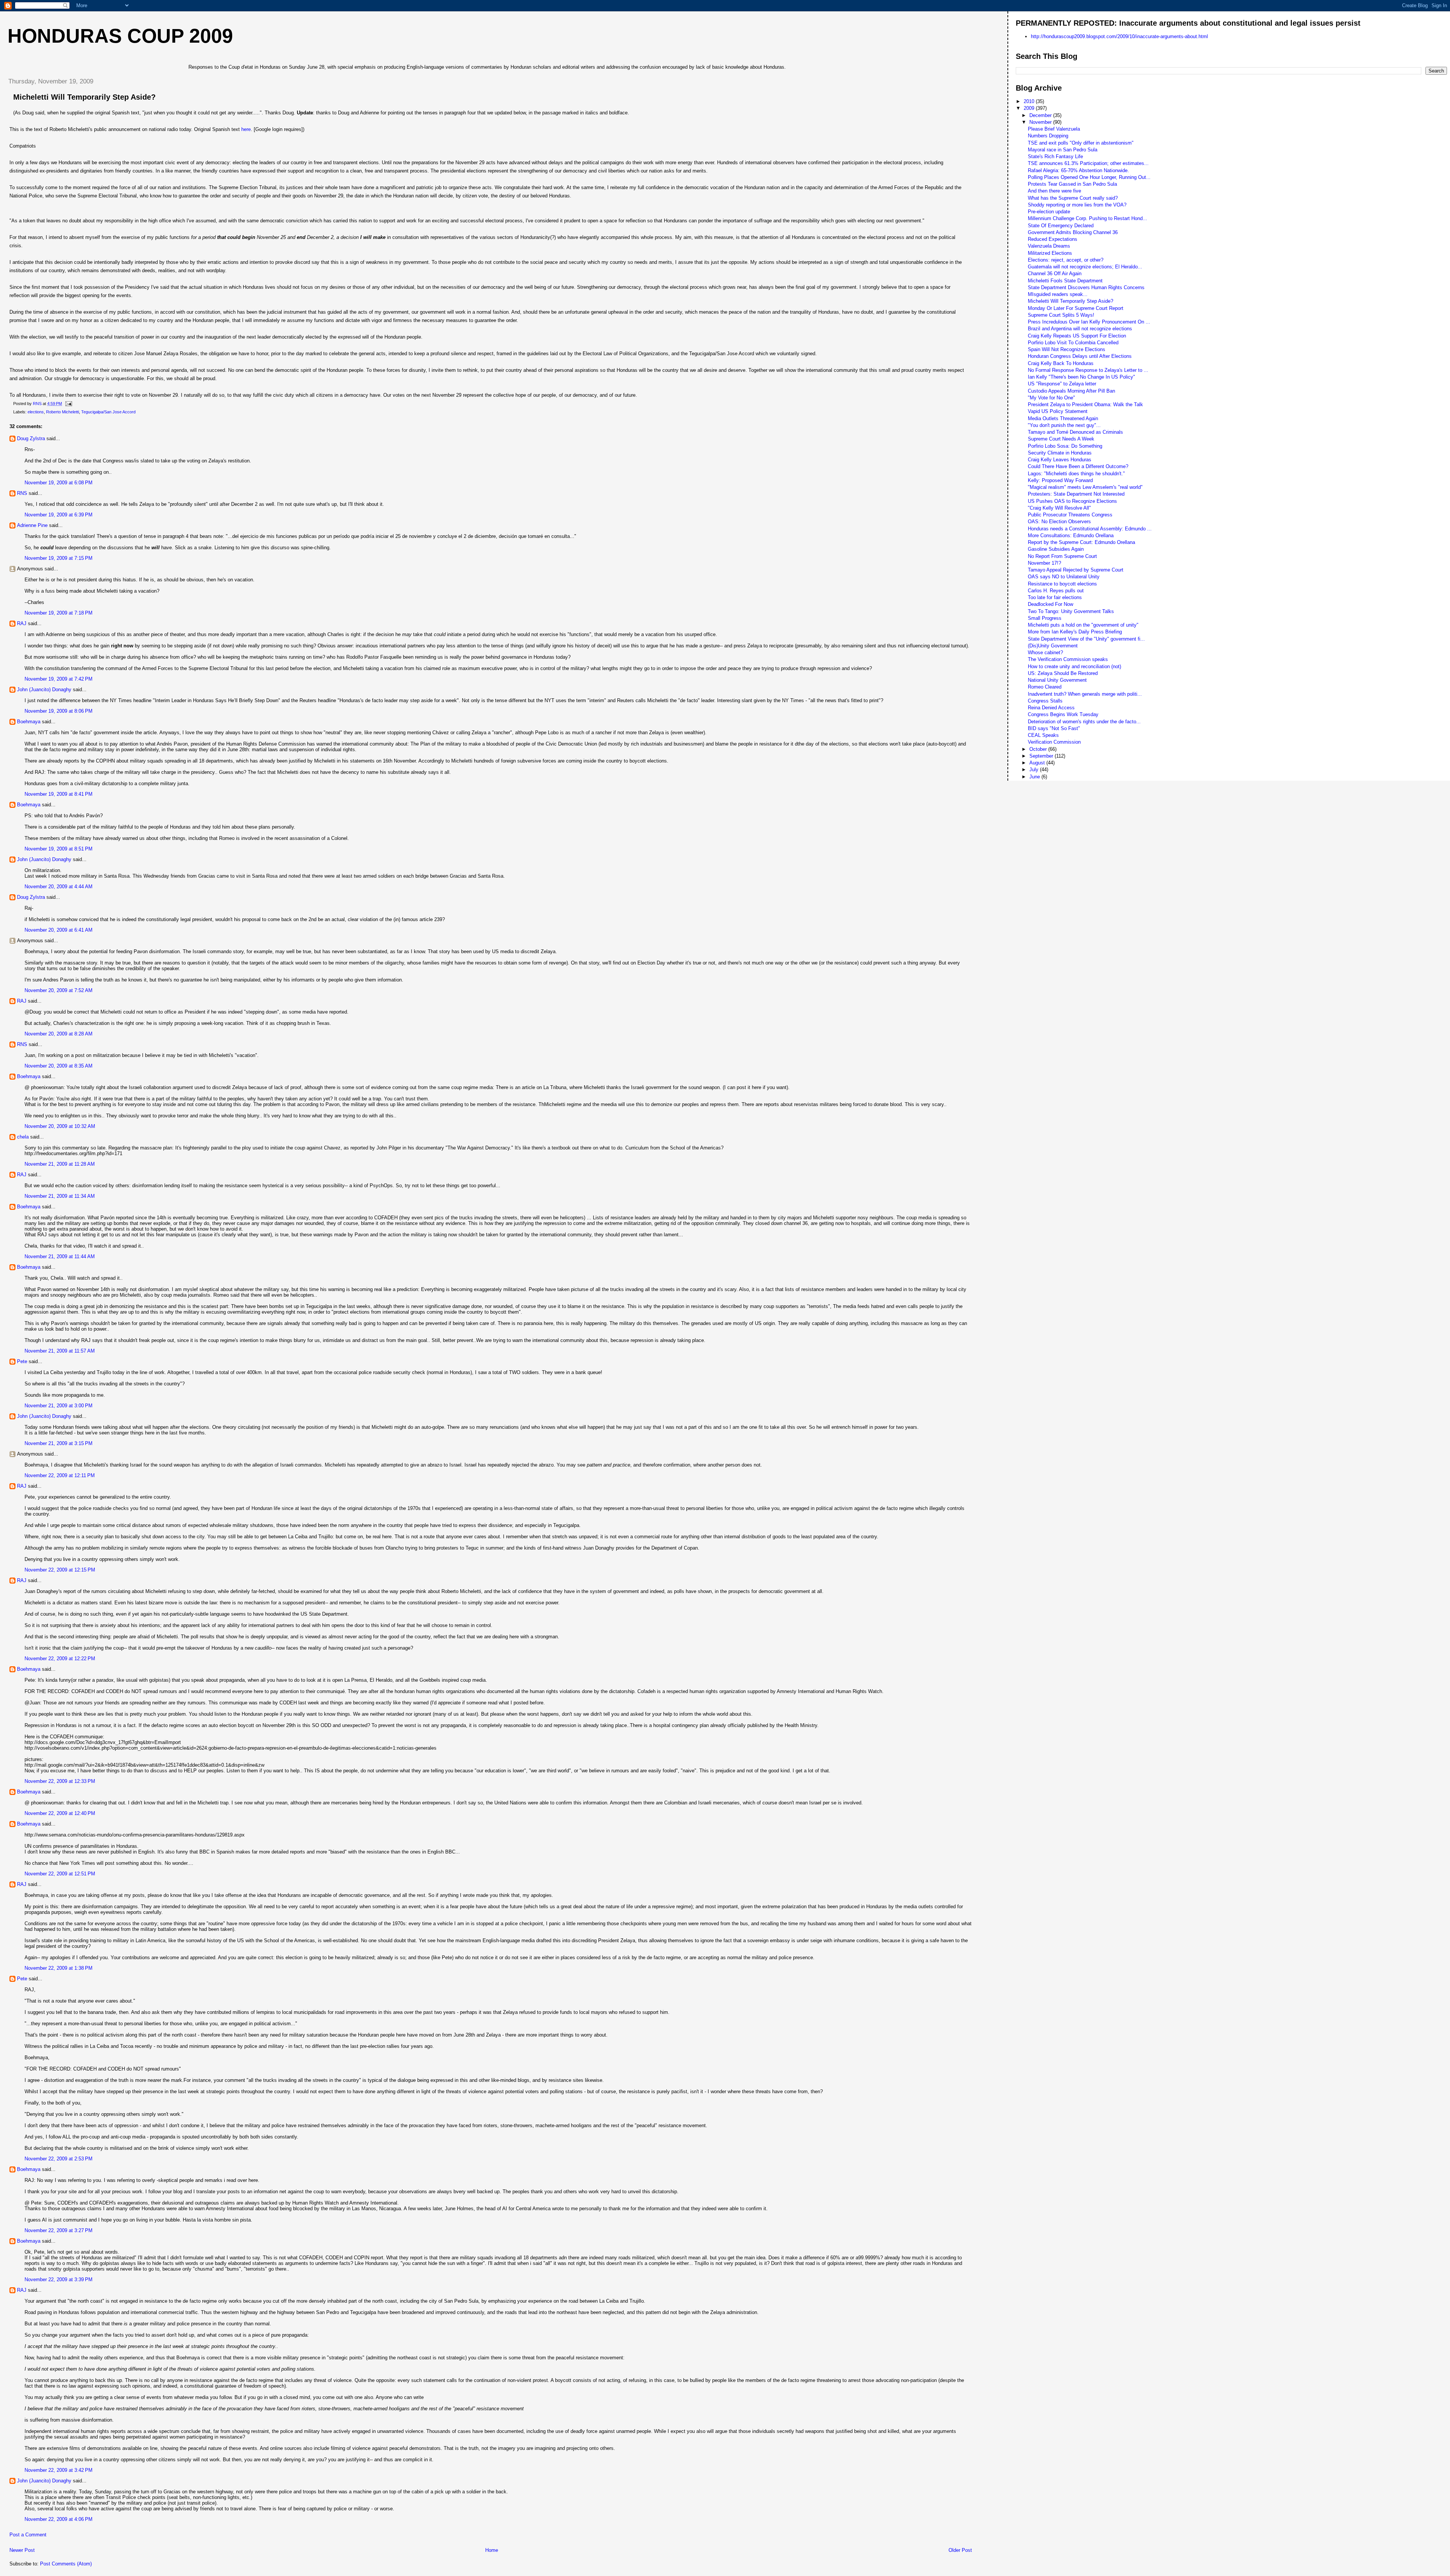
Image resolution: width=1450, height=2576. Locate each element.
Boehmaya (29, 722)
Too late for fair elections (1055, 597)
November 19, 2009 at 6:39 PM (59, 515)
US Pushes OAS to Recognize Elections (1072, 501)
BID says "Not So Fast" (1054, 728)
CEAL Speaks (1043, 735)
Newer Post (22, 2550)
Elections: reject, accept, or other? (1066, 260)
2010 (1030, 101)
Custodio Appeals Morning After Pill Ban (1071, 391)
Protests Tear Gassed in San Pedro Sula (1072, 184)
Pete (22, 1361)
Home (492, 2550)
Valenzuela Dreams (1049, 246)
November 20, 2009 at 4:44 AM (59, 887)
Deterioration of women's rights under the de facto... (1084, 722)
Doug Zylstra (31, 438)
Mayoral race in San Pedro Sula (1063, 150)
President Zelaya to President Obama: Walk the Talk (1085, 404)
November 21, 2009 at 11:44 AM (60, 1256)
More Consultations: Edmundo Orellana (1071, 535)
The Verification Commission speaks (1068, 659)
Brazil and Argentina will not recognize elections (1080, 329)
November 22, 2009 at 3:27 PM (59, 2230)
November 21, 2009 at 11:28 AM (60, 1164)
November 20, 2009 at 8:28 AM (59, 1034)
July (1035, 770)
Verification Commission (1054, 742)
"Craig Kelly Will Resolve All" (1059, 508)
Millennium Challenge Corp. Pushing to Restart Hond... (1087, 218)
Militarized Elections (1050, 253)
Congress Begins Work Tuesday (1063, 714)
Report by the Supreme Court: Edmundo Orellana (1081, 542)
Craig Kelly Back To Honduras (1061, 363)
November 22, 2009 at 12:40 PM (60, 1813)
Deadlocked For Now (1050, 604)
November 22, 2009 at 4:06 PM (59, 2519)
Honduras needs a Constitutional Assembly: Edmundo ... (1090, 529)
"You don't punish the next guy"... (1064, 425)
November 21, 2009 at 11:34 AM (60, 1196)
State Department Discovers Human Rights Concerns (1086, 287)
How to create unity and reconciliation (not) (1074, 666)
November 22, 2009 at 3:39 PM (59, 2279)
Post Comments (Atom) (66, 2564)
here (246, 129)
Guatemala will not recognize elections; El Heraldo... (1085, 267)
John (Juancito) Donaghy (44, 689)
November (1041, 122)
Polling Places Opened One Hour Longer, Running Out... (1089, 177)
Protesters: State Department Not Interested (1076, 494)
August (1038, 763)
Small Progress (1045, 618)
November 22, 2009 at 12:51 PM (60, 1874)
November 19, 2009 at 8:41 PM (59, 794)
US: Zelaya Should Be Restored (1063, 673)
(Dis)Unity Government (1053, 646)
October (1039, 749)
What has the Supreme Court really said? (1073, 198)
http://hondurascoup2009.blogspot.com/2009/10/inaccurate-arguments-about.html (1119, 36)
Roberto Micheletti (62, 412)
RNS (22, 493)
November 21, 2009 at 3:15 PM (59, 1443)
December (1041, 115)
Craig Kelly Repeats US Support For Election (1077, 336)
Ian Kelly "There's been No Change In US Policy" (1081, 377)
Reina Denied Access (1051, 708)
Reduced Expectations (1053, 239)
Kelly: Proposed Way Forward (1060, 480)
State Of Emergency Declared (1061, 226)
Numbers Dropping (1048, 136)
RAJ (22, 623)
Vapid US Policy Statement (1058, 411)
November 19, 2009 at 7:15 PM (59, 558)
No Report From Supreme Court (1062, 556)
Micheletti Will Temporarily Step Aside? (1071, 301)
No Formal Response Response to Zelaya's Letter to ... (1088, 370)
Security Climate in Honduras (1060, 453)
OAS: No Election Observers (1059, 522)
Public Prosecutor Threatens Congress (1070, 515)
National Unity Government (1057, 680)
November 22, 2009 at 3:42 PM (59, 2470)
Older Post (960, 2550)
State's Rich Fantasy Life (1055, 156)
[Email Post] (68, 404)
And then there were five (1054, 191)
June (1035, 777)
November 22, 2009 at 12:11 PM (60, 1475)
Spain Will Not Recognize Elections (1067, 349)
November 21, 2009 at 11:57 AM (60, 1351)
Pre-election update (1049, 212)
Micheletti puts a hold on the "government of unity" (1083, 625)
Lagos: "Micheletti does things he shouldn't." (1076, 474)
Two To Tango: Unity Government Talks (1071, 611)
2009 (1030, 108)
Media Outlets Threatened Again (1063, 418)
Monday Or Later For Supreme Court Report (1076, 308)
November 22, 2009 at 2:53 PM (59, 2159)
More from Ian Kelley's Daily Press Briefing (1075, 632)
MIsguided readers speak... (1058, 294)
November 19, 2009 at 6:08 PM (59, 483)
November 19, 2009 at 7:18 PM (59, 613)
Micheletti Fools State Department (1065, 281)
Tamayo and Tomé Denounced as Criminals (1075, 432)
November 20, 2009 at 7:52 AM (59, 990)
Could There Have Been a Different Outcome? (1078, 466)
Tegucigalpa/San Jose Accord (108, 412)
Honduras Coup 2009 (120, 36)
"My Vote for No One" (1051, 398)
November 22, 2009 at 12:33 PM (60, 1781)
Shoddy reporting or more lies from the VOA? (1077, 205)
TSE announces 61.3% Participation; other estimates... (1088, 163)
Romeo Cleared (1045, 687)
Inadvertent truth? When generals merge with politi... (1085, 694)
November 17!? (1044, 563)
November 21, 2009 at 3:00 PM (59, 1406)
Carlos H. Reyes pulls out (1056, 591)
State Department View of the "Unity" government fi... (1086, 639)
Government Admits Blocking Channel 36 (1073, 232)
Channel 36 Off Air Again (1055, 273)
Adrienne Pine (32, 525)
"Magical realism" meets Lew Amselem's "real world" (1085, 487)
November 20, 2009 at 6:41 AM (59, 930)
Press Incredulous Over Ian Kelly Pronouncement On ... (1089, 322)
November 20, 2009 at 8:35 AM (59, 1066)
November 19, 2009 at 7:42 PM (59, 679)
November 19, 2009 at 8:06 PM (59, 711)
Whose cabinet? (1045, 652)
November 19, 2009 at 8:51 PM (59, 849)
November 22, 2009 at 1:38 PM (59, 1968)
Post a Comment (28, 2535)
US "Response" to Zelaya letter (1062, 384)
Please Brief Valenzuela (1054, 129)
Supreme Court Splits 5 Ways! (1061, 315)
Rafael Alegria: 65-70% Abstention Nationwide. (1078, 170)
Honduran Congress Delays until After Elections (1080, 356)
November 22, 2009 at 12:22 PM (60, 1659)
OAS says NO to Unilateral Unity (1064, 577)
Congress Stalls (1045, 701)
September (1042, 756)
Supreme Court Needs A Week (1061, 439)
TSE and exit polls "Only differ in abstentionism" (1081, 143)
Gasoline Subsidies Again (1056, 549)
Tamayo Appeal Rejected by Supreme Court (1076, 570)
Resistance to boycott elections (1062, 584)
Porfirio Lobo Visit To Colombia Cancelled (1073, 343)
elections (36, 412)
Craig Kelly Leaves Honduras (1060, 460)
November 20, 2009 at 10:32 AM (60, 1126)
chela (23, 1137)
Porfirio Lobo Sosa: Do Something (1065, 446)
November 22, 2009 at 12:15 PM (60, 1570)
